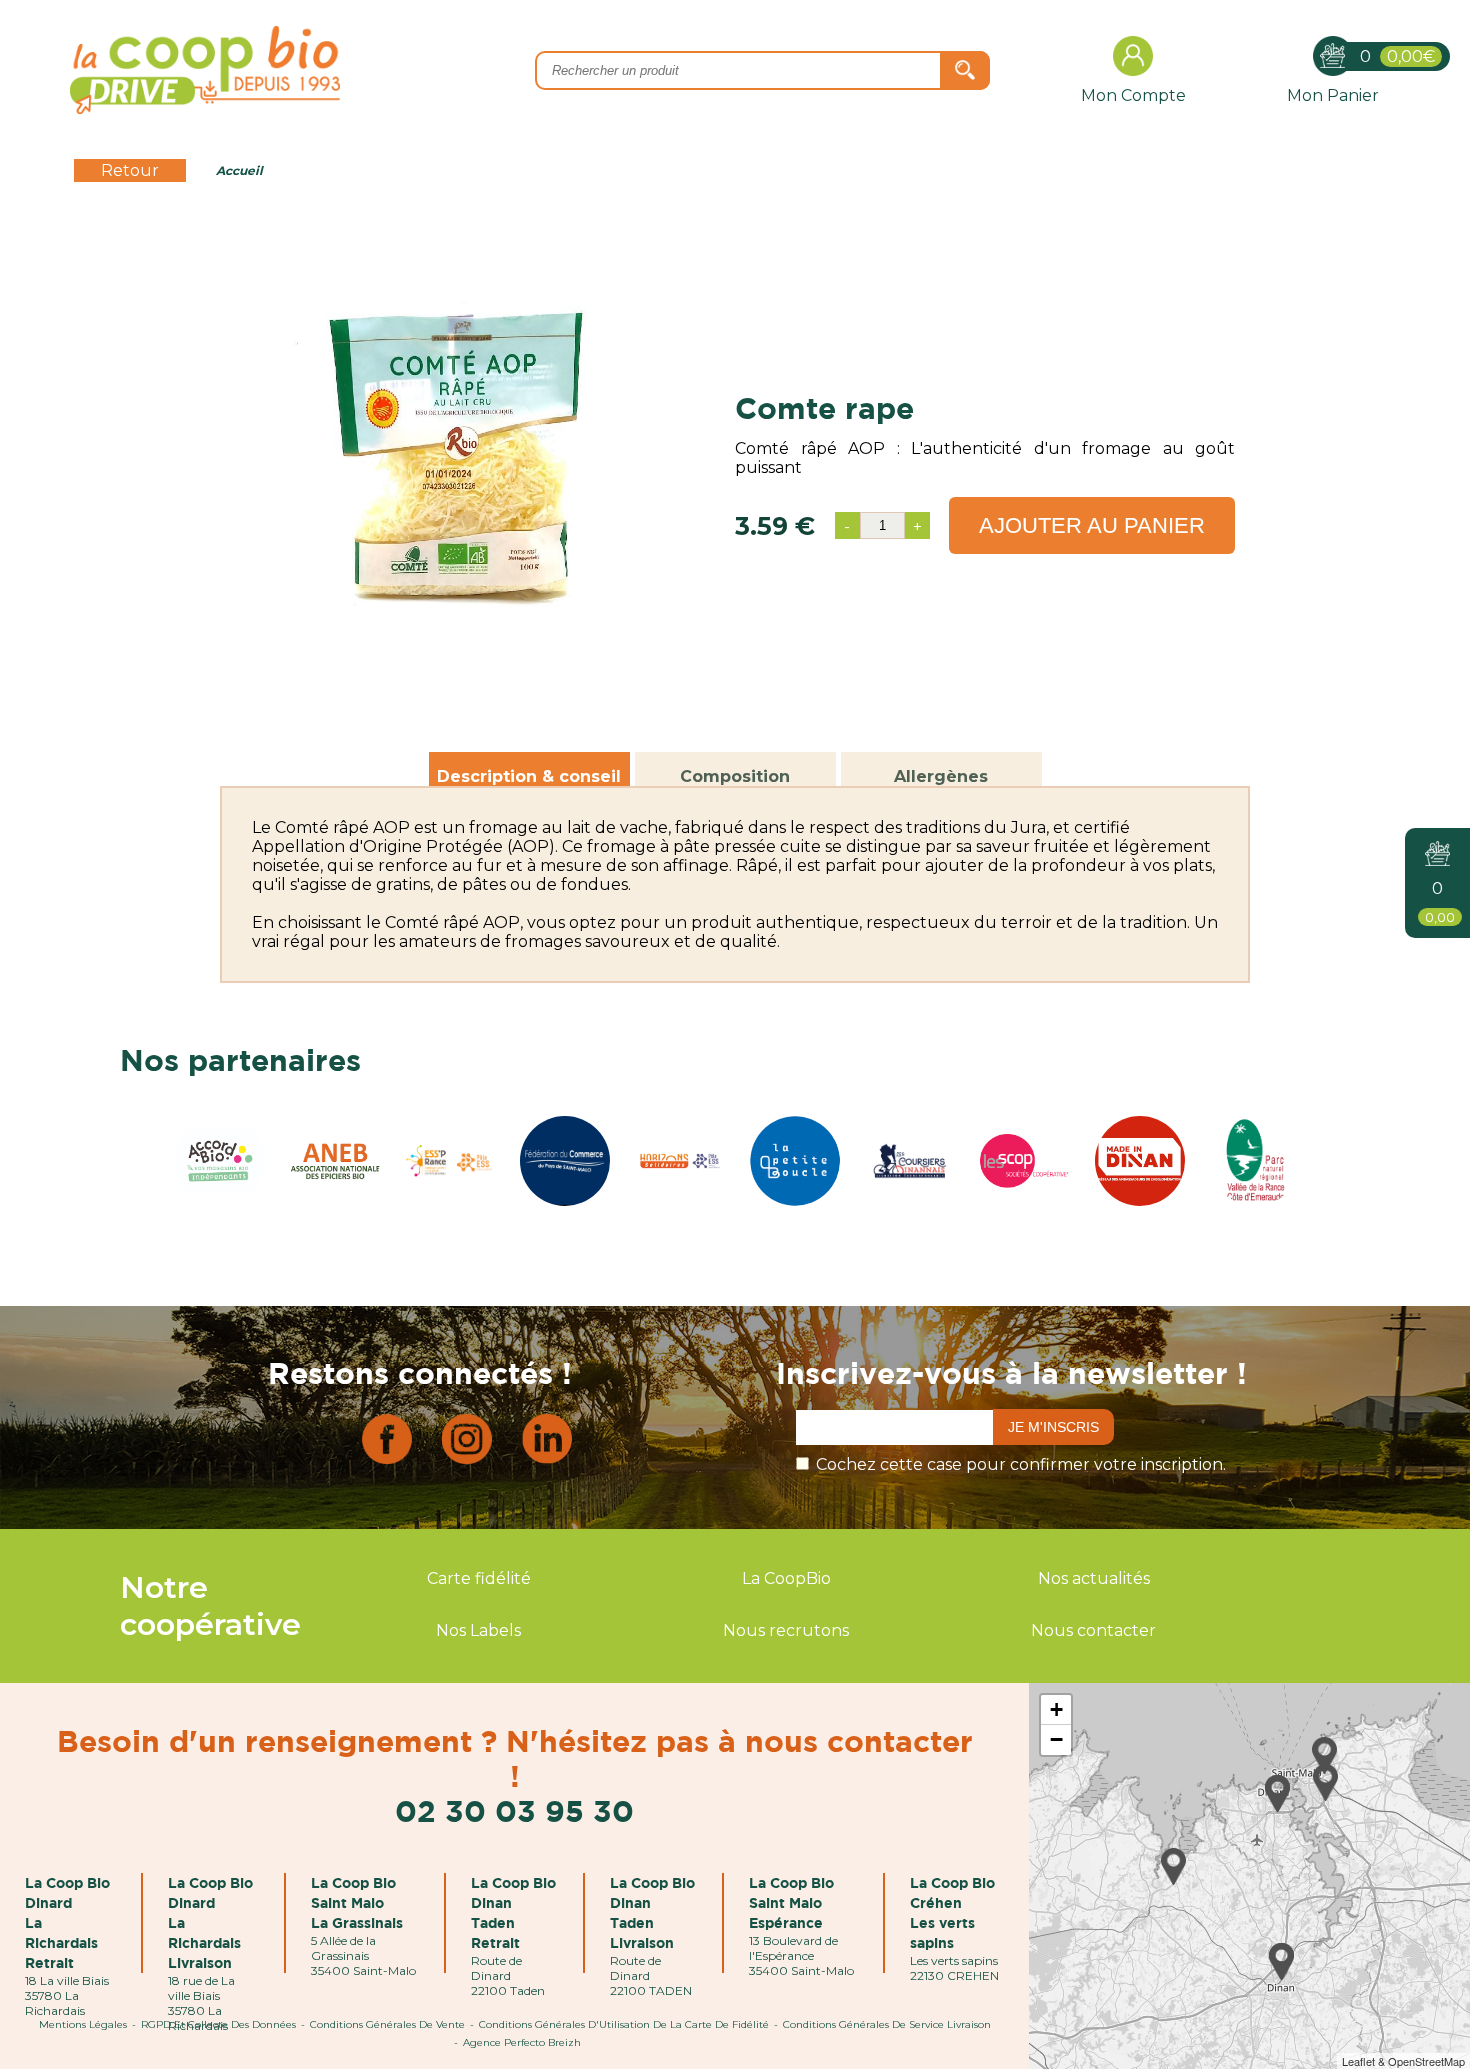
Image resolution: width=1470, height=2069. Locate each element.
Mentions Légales (83, 2024)
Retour (130, 170)
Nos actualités (1094, 1578)
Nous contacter (1093, 1630)
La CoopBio (786, 1578)
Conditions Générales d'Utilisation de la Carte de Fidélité (624, 2024)
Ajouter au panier (1092, 525)
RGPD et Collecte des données (218, 2024)
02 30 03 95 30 (514, 1810)
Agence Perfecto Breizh (522, 2042)
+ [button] (1056, 1709)
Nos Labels (478, 1630)
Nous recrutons (786, 1630)
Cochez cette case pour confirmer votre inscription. (1021, 1464)
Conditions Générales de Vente (387, 2024)
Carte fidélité (479, 1578)
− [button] (1056, 1739)
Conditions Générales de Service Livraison (887, 2024)
